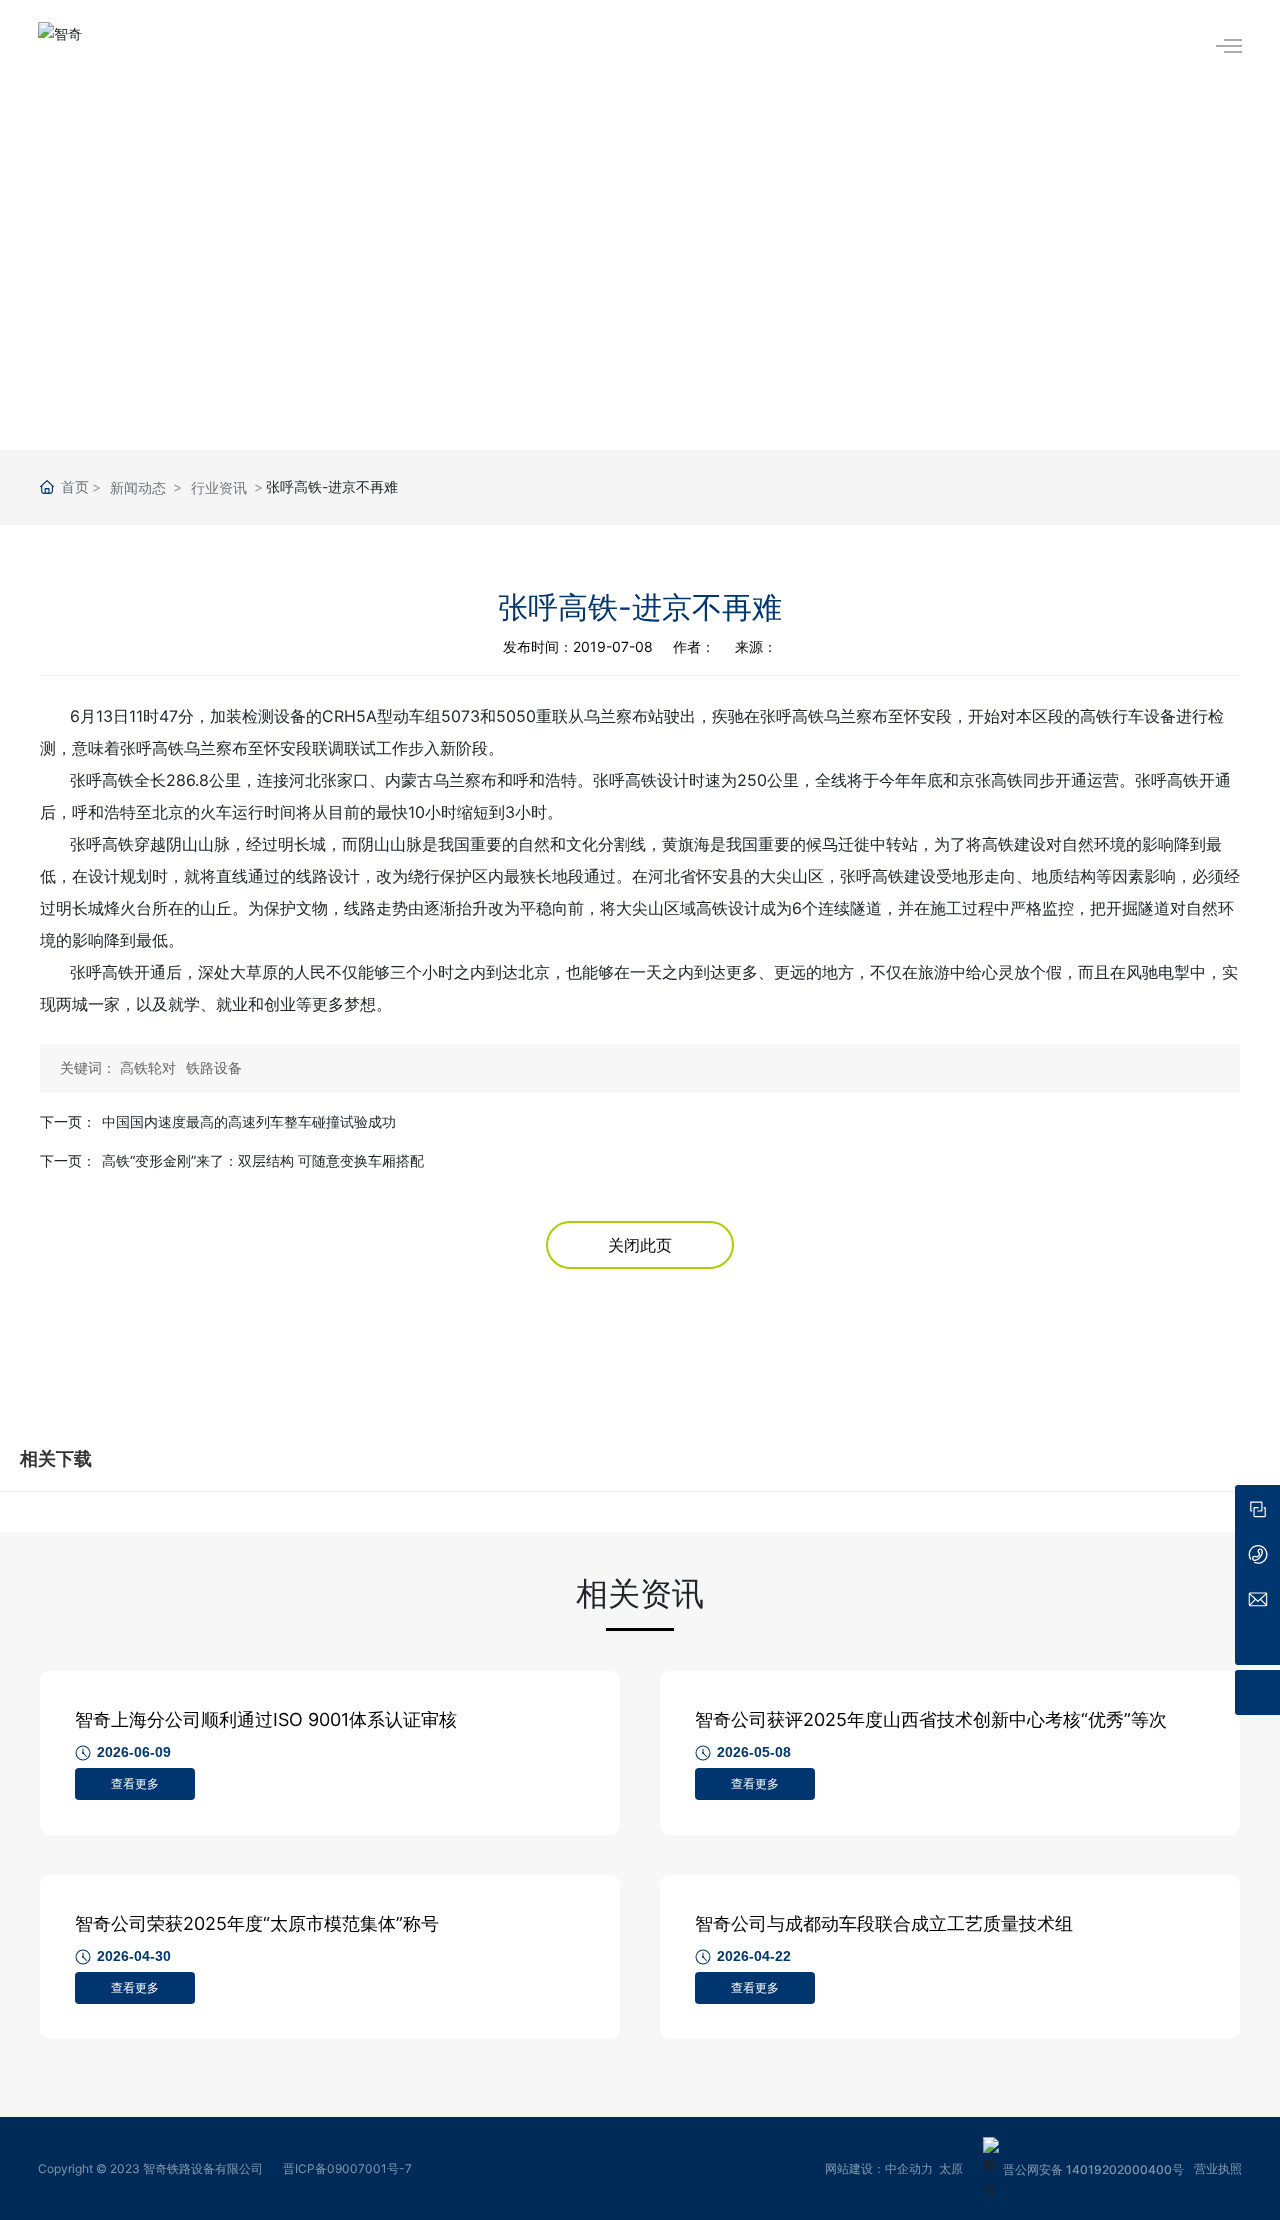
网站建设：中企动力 (879, 2168)
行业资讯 (219, 487)
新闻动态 (138, 487)
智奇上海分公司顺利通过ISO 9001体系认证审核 (266, 1719)
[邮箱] (1257, 1597)
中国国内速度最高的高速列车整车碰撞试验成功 (249, 1121)
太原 (951, 2168)
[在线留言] (1257, 1507)
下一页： (68, 1121)
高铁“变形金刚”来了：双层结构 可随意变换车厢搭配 (263, 1160)
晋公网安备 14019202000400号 (1093, 2169)
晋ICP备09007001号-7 (347, 2168)
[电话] (1257, 1552)
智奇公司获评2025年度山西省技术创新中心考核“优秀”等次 (931, 1719)
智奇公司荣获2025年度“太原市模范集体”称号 (257, 1923)
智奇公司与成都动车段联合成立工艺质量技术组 (884, 1923)
